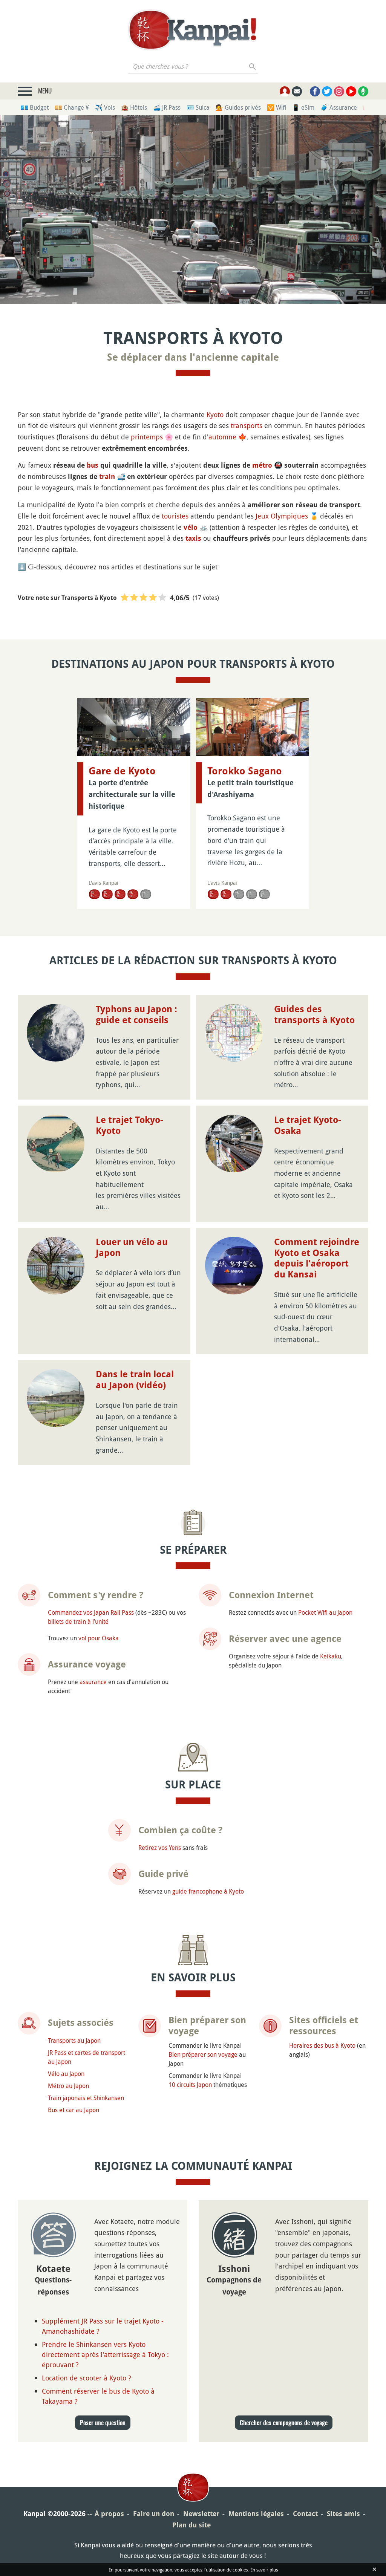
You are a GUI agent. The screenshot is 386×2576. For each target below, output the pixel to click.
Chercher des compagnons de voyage (284, 2423)
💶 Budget (35, 107)
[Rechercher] (253, 66)
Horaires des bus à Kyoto (322, 2045)
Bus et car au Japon (74, 2110)
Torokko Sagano (245, 771)
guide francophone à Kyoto (208, 1891)
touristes (175, 516)
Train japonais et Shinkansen (86, 2098)
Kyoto (215, 415)
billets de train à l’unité (78, 1621)
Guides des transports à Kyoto (314, 1015)
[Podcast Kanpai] (363, 91)
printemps (147, 437)
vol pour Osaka (99, 1638)
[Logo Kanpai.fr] (193, 30)
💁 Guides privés (238, 107)
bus (93, 465)
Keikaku (331, 1656)
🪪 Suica (198, 107)
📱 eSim (303, 107)
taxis (193, 538)
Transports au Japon (74, 2041)
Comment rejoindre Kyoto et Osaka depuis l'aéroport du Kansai (317, 1258)
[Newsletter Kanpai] (297, 91)
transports (247, 425)
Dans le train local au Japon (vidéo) (135, 1380)
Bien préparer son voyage (203, 2054)
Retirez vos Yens (160, 1848)
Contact (305, 2514)
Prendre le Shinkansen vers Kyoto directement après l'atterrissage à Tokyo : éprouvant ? (105, 2354)
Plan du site (191, 2525)
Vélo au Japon (66, 2074)
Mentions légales (256, 2514)
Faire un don (154, 2514)
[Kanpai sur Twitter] (327, 91)
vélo (191, 527)
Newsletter (201, 2514)
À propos (109, 2514)
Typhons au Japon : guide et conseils (136, 1015)
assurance (93, 1682)
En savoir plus (264, 2570)
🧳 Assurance (339, 107)
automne (222, 437)
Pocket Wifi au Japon (325, 1612)
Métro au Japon (68, 2086)
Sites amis (343, 2514)
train (107, 476)
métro (262, 465)
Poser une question (103, 2423)
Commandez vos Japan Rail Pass (91, 1612)
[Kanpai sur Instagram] (339, 91)
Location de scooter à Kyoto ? (87, 2378)
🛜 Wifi (276, 107)
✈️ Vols (105, 107)
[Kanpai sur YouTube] (351, 91)
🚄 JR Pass (167, 107)
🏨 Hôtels (134, 107)
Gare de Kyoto (122, 771)
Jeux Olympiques (282, 516)
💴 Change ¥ (72, 107)
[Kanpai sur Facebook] (315, 91)
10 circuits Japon (190, 2085)
